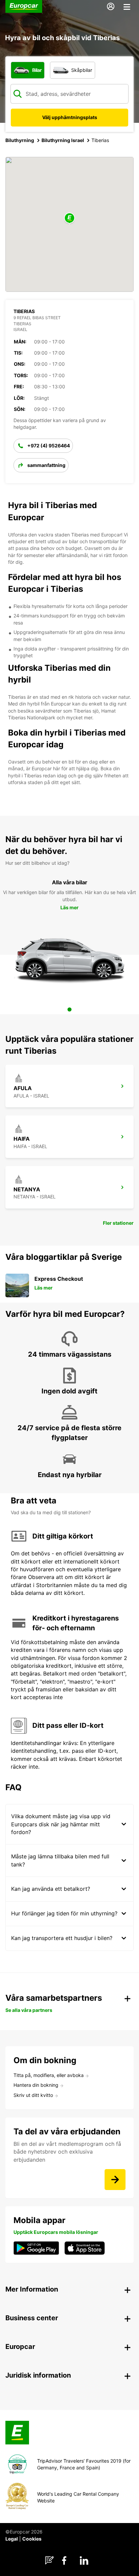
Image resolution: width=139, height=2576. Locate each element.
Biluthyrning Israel (63, 140)
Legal (12, 2539)
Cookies (32, 2539)
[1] (69, 1009)
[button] (69, 218)
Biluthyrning (20, 140)
